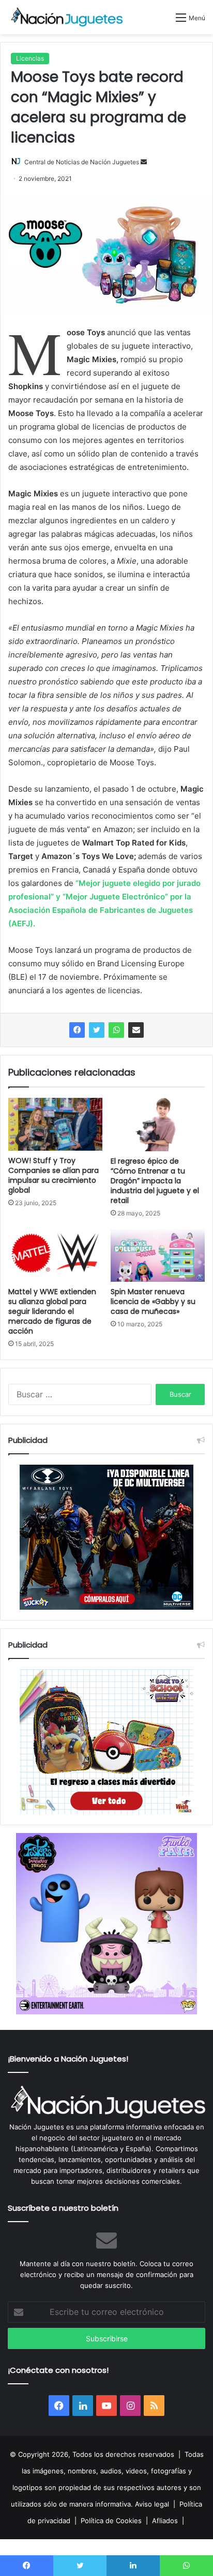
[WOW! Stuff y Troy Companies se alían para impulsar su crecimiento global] (55, 1124)
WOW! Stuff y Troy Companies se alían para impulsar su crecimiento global (54, 1175)
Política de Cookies (111, 2521)
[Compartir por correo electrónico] (136, 1030)
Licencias (30, 58)
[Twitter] (97, 1030)
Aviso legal (152, 2504)
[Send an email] (144, 162)
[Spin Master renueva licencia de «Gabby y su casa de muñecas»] (158, 1255)
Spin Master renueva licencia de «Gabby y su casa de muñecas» (153, 1301)
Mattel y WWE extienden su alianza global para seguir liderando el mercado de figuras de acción (52, 1311)
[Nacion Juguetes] (67, 17)
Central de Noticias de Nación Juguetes (82, 162)
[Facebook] (77, 1030)
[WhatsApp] (116, 1030)
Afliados (165, 2521)
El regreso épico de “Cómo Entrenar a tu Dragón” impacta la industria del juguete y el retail (155, 1181)
